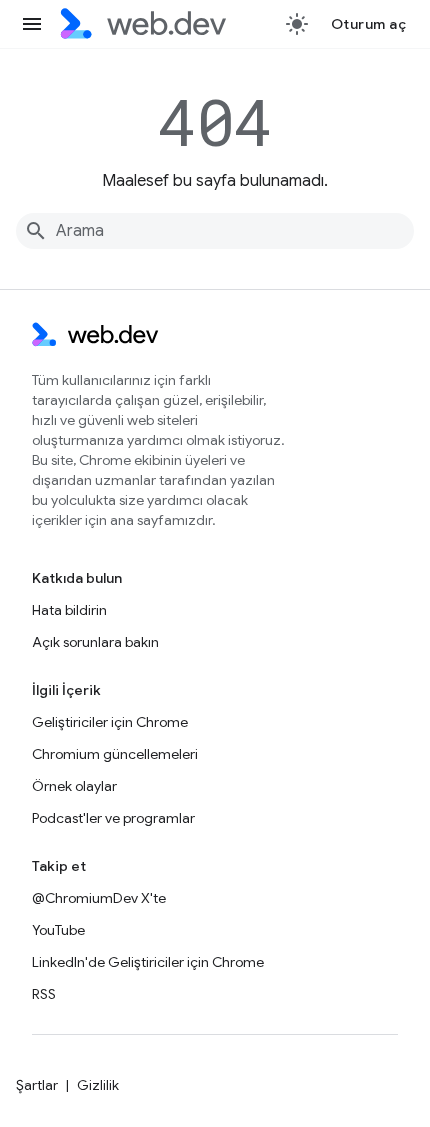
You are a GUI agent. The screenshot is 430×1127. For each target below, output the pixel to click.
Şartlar (37, 1085)
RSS (44, 994)
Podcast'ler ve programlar (113, 818)
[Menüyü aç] (32, 24)
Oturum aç (369, 24)
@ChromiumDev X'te (99, 898)
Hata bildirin (69, 610)
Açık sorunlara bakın (95, 642)
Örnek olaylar (74, 786)
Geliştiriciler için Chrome (110, 722)
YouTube (58, 930)
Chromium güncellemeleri (115, 754)
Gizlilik (98, 1085)
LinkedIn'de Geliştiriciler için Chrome (148, 962)
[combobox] (215, 231)
